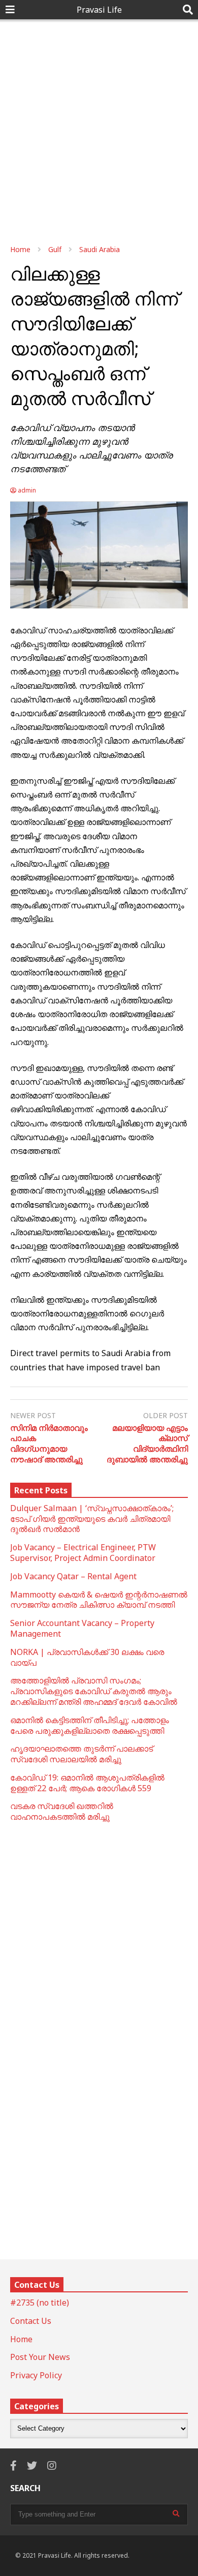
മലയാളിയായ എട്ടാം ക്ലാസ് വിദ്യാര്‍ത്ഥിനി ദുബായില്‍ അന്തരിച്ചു (147, 1444)
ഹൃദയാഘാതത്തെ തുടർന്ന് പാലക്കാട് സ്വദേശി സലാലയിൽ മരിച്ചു (81, 1754)
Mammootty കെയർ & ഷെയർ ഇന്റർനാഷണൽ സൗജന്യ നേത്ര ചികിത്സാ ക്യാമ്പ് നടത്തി (99, 1600)
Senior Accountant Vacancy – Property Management (82, 1628)
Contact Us (31, 2321)
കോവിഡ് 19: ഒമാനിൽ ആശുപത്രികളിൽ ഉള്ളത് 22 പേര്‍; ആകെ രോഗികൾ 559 (87, 1783)
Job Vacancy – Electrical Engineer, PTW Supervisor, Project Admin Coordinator (83, 1553)
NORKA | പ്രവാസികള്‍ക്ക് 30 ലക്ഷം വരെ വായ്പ (87, 1657)
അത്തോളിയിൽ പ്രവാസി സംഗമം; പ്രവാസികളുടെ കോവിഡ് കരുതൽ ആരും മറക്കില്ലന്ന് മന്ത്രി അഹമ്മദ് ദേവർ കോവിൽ (94, 1691)
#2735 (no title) (40, 2303)
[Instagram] (52, 2465)
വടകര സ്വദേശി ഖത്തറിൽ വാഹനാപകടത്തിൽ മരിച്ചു (62, 1811)
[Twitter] (32, 2465)
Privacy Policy (36, 2375)
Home (21, 2339)
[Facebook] (13, 2465)
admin (26, 490)
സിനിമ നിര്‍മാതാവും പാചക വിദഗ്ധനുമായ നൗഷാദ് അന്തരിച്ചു (49, 1444)
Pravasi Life (99, 10)
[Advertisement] (99, 129)
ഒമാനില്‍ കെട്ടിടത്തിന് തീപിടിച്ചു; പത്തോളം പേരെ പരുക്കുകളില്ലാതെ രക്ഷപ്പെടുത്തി (90, 1725)
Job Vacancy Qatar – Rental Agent (73, 1576)
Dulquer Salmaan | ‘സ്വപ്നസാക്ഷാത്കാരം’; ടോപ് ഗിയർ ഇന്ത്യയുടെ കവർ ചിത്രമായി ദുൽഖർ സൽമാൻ (92, 1519)
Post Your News (40, 2357)
